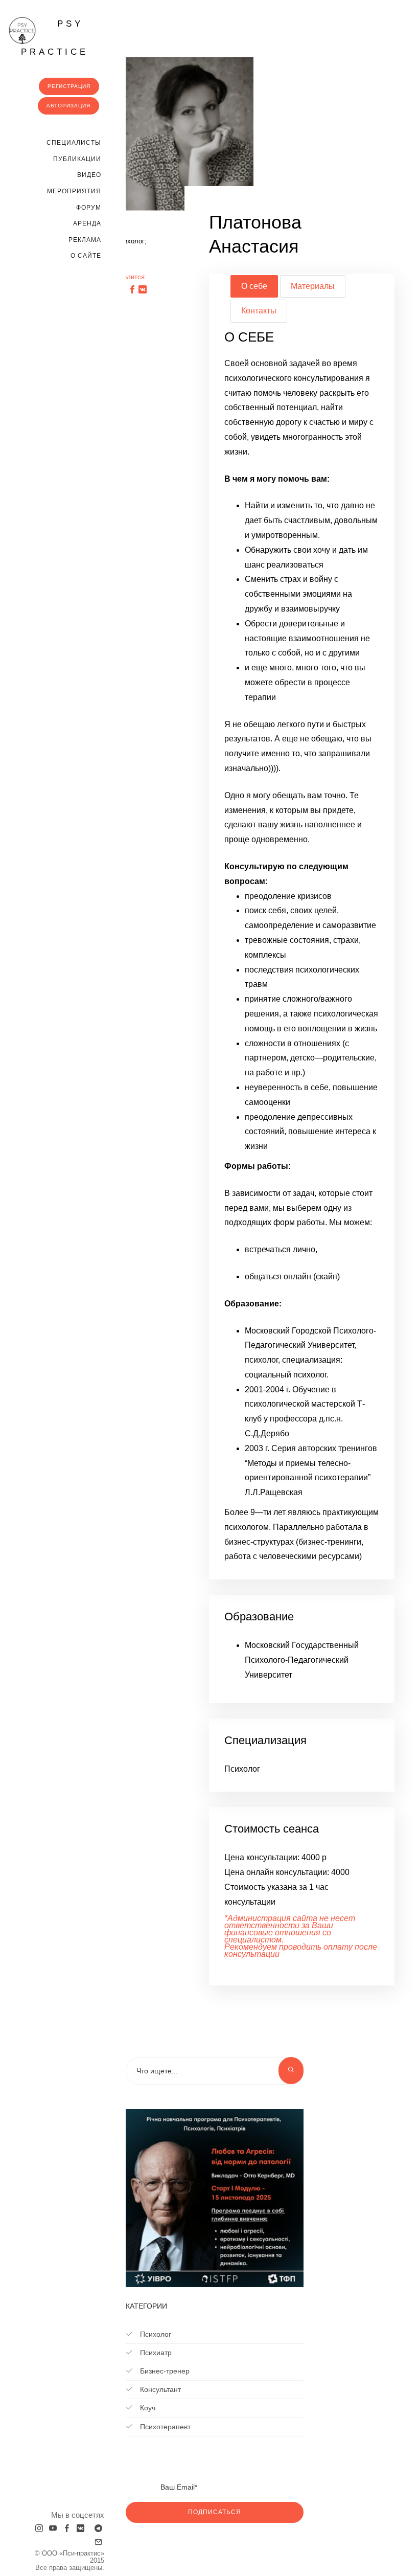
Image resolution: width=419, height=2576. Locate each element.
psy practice (55, 38)
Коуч (147, 2408)
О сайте (86, 256)
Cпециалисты (74, 143)
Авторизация (68, 106)
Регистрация (69, 86)
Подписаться (215, 2512)
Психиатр (155, 2353)
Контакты (259, 311)
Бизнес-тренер (164, 2371)
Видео (89, 175)
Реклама (85, 240)
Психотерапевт (164, 2427)
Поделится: (129, 277)
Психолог (155, 2334)
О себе (254, 286)
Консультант (159, 2389)
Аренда (87, 223)
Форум (89, 208)
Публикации (77, 159)
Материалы (313, 286)
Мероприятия (74, 191)
